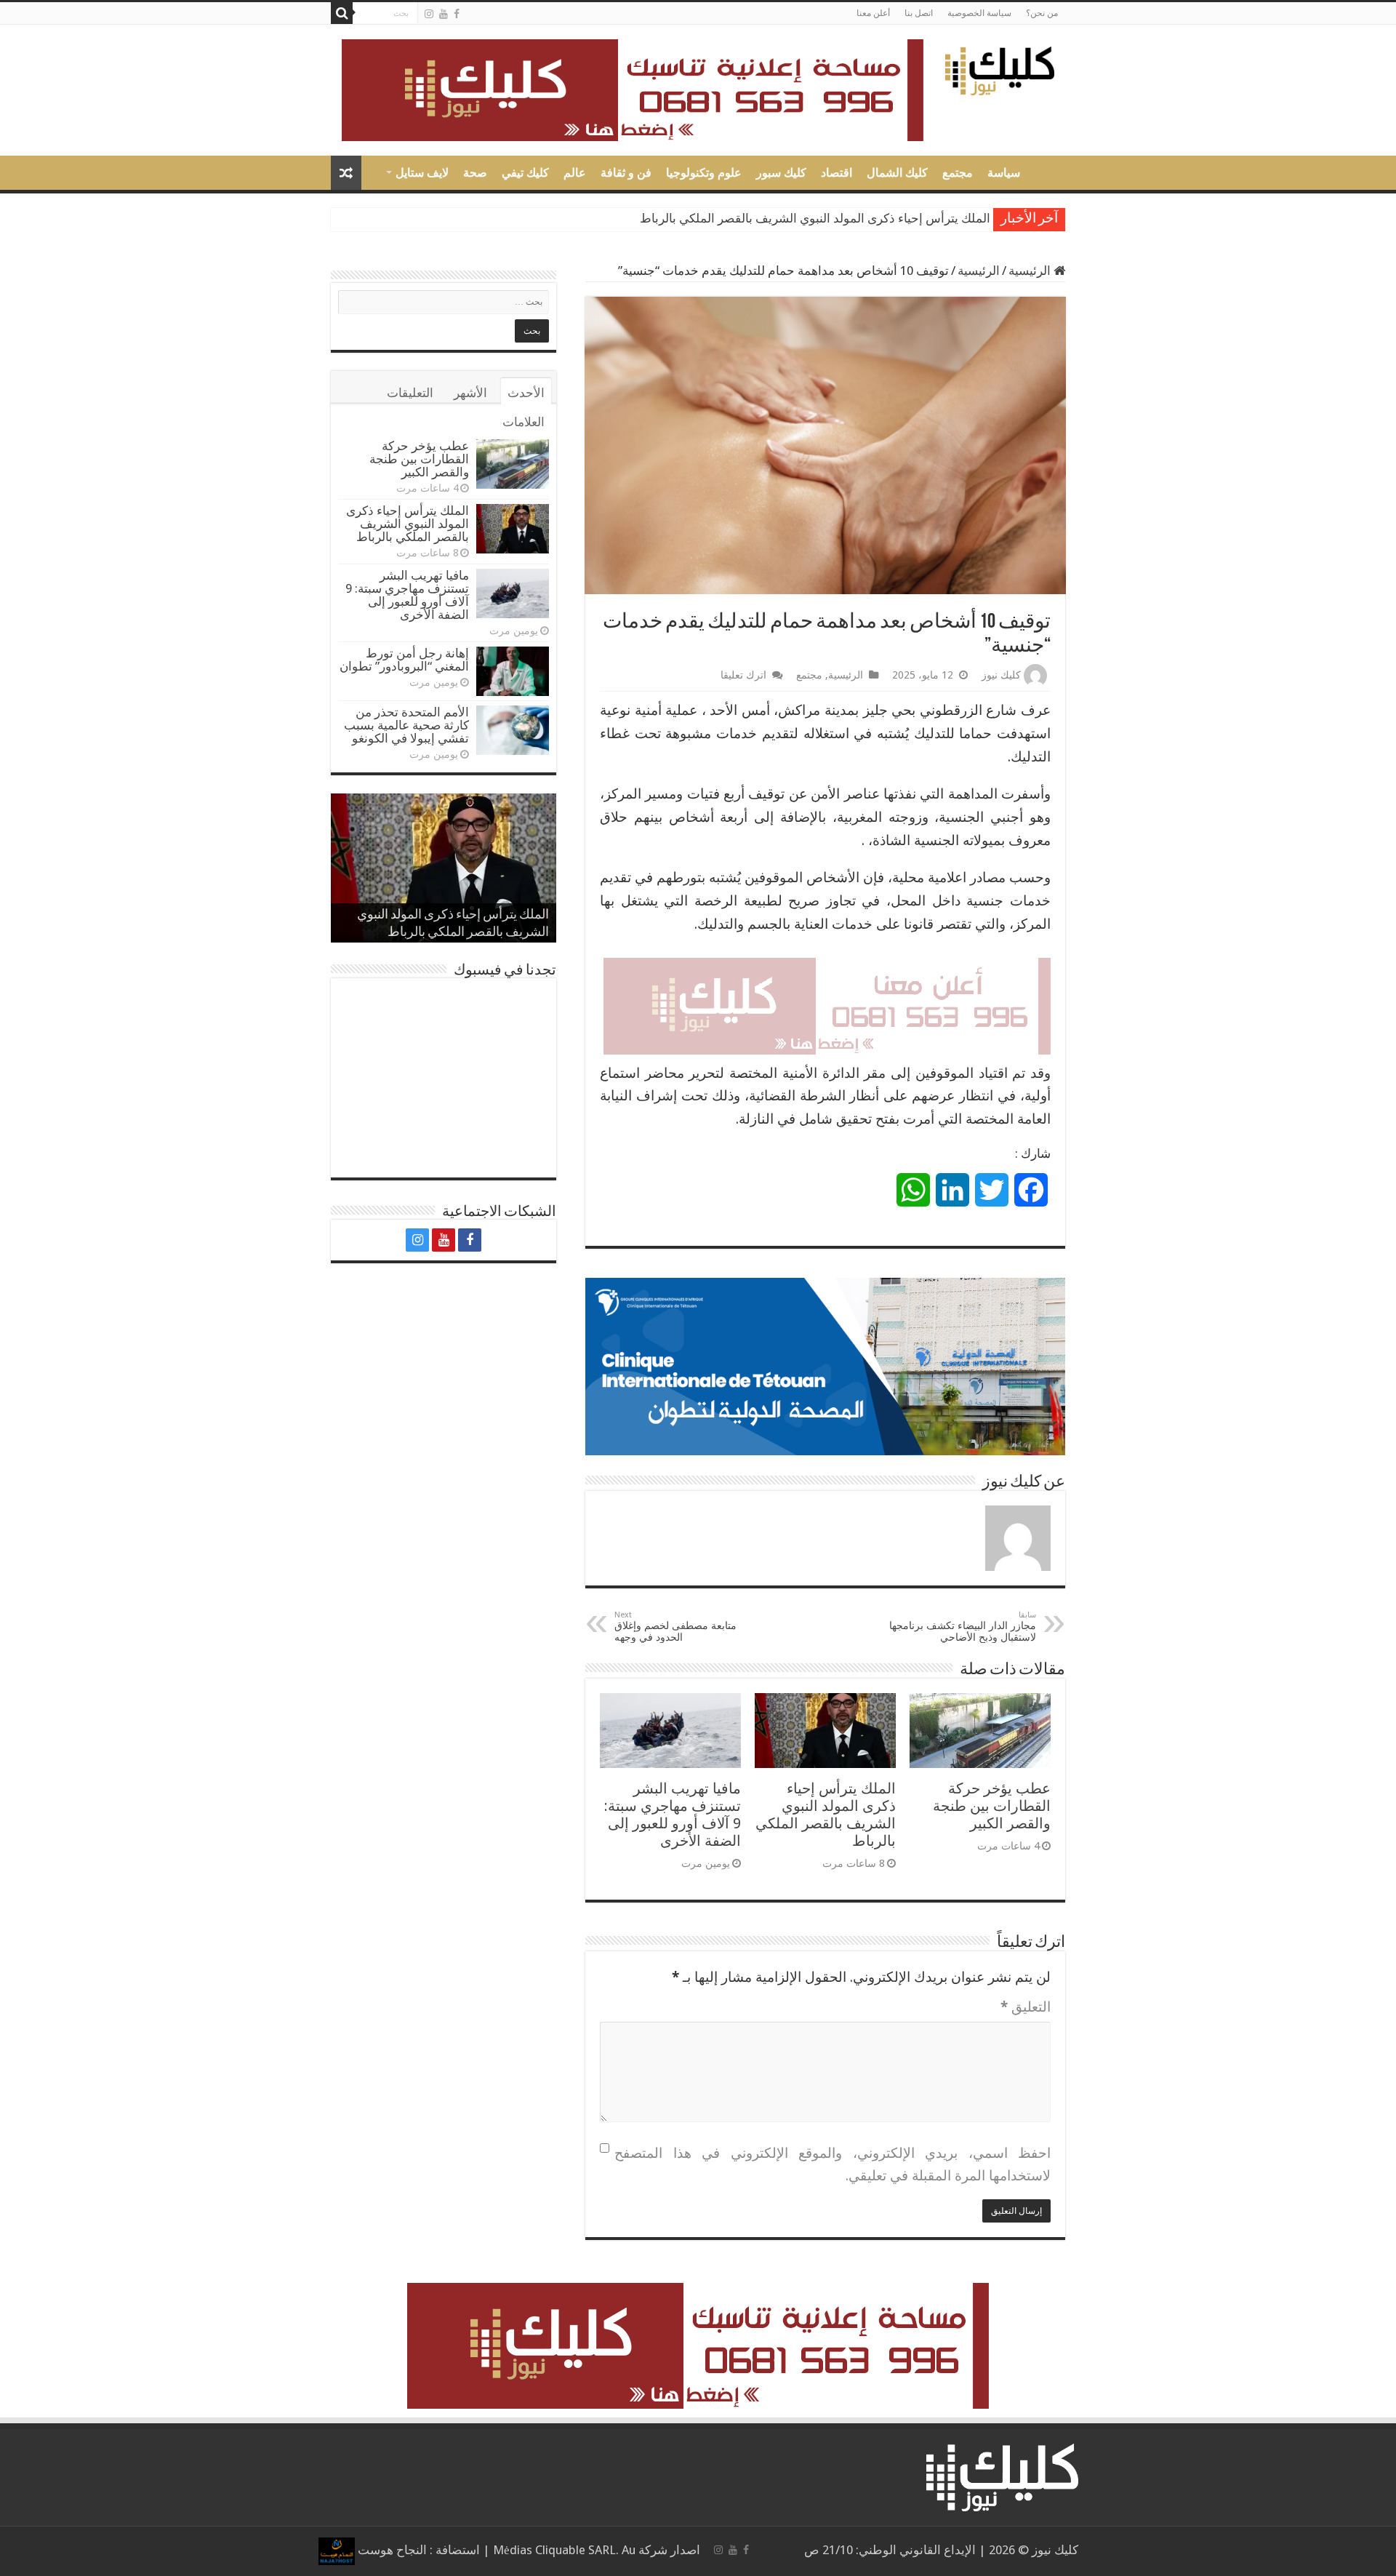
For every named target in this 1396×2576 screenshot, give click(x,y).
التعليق (1026, 2007)
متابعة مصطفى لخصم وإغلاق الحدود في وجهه (675, 1627)
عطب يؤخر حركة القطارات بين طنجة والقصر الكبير (992, 1806)
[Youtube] (444, 14)
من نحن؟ (1042, 13)
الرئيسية (1031, 271)
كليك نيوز (1001, 675)
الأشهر (470, 393)
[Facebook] (457, 14)
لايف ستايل (422, 173)
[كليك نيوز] (1000, 68)
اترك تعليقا (743, 675)
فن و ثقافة (626, 173)
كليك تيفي (525, 173)
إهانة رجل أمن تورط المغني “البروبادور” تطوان (404, 660)
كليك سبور (781, 173)
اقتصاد (837, 173)
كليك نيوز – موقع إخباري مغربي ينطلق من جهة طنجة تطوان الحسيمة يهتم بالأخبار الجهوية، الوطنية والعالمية (1046, 171)
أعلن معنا (873, 13)
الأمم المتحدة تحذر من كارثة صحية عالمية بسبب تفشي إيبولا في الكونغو (406, 725)
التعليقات (410, 393)
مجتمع (958, 173)
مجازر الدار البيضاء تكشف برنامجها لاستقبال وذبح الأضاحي (963, 1627)
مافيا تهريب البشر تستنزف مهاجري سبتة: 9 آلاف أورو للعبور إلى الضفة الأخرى (794, 219)
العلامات (523, 422)
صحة (475, 173)
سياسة (1004, 173)
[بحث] (342, 13)
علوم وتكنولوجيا (704, 173)
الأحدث (526, 393)
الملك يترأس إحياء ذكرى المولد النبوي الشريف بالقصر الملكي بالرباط (826, 1815)
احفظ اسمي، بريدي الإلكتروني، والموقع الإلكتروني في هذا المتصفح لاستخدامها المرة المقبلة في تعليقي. (833, 2165)
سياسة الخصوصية (979, 13)
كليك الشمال (897, 173)
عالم (575, 173)
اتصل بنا (919, 13)
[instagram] (429, 14)
